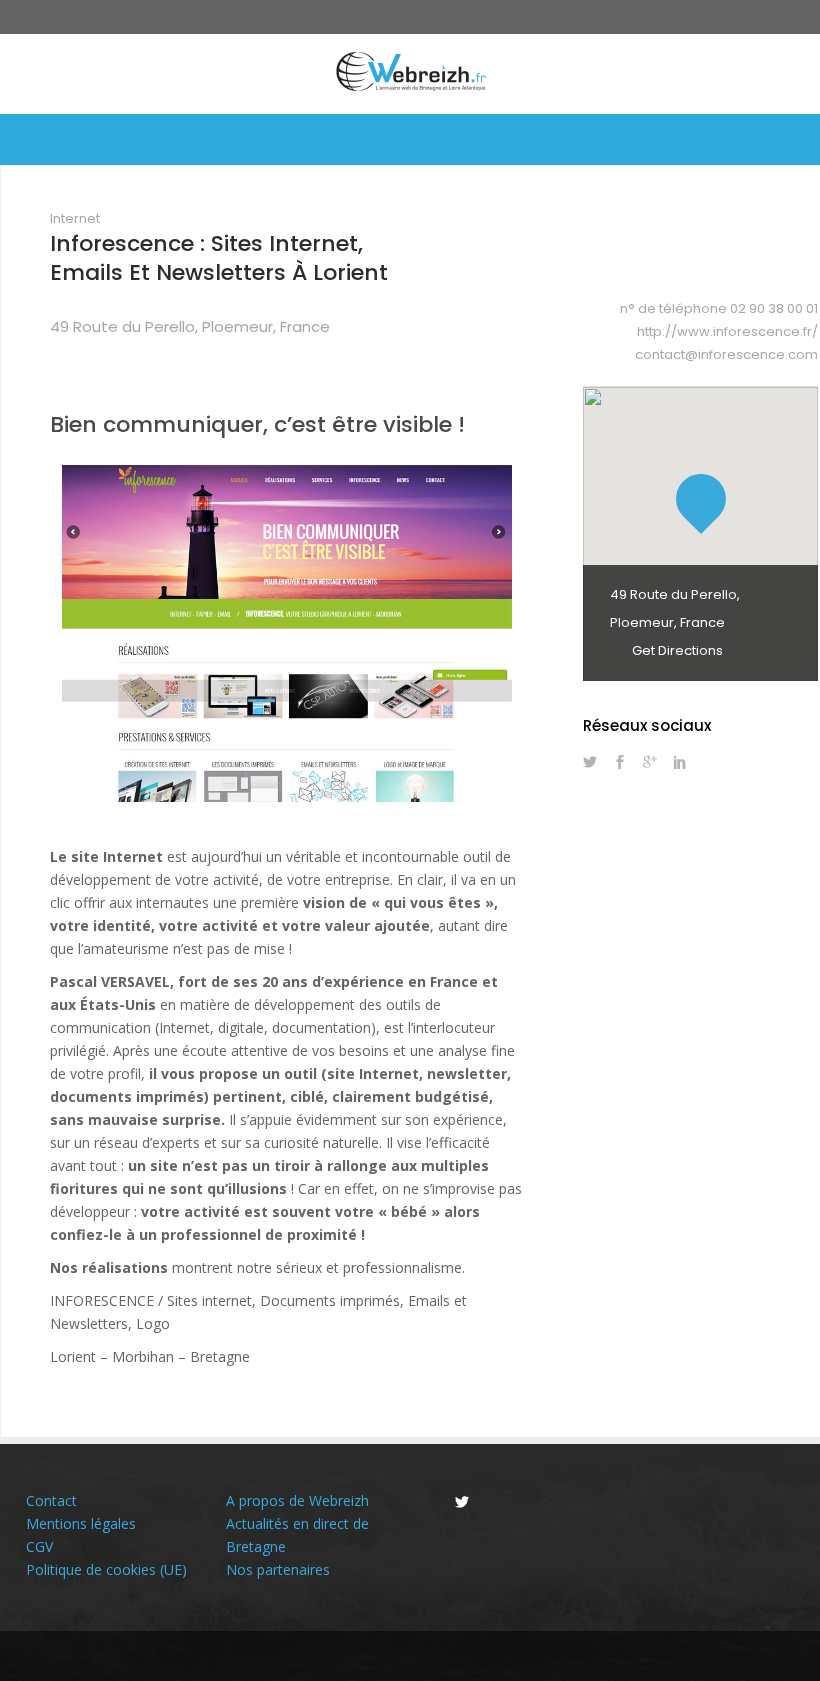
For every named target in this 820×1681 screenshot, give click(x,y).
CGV (39, 1546)
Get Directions (676, 650)
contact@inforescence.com (726, 354)
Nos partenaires (278, 1569)
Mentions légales (81, 1523)
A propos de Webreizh (297, 1500)
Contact (51, 1500)
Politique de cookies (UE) (106, 1569)
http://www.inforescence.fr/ (727, 331)
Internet (75, 218)
